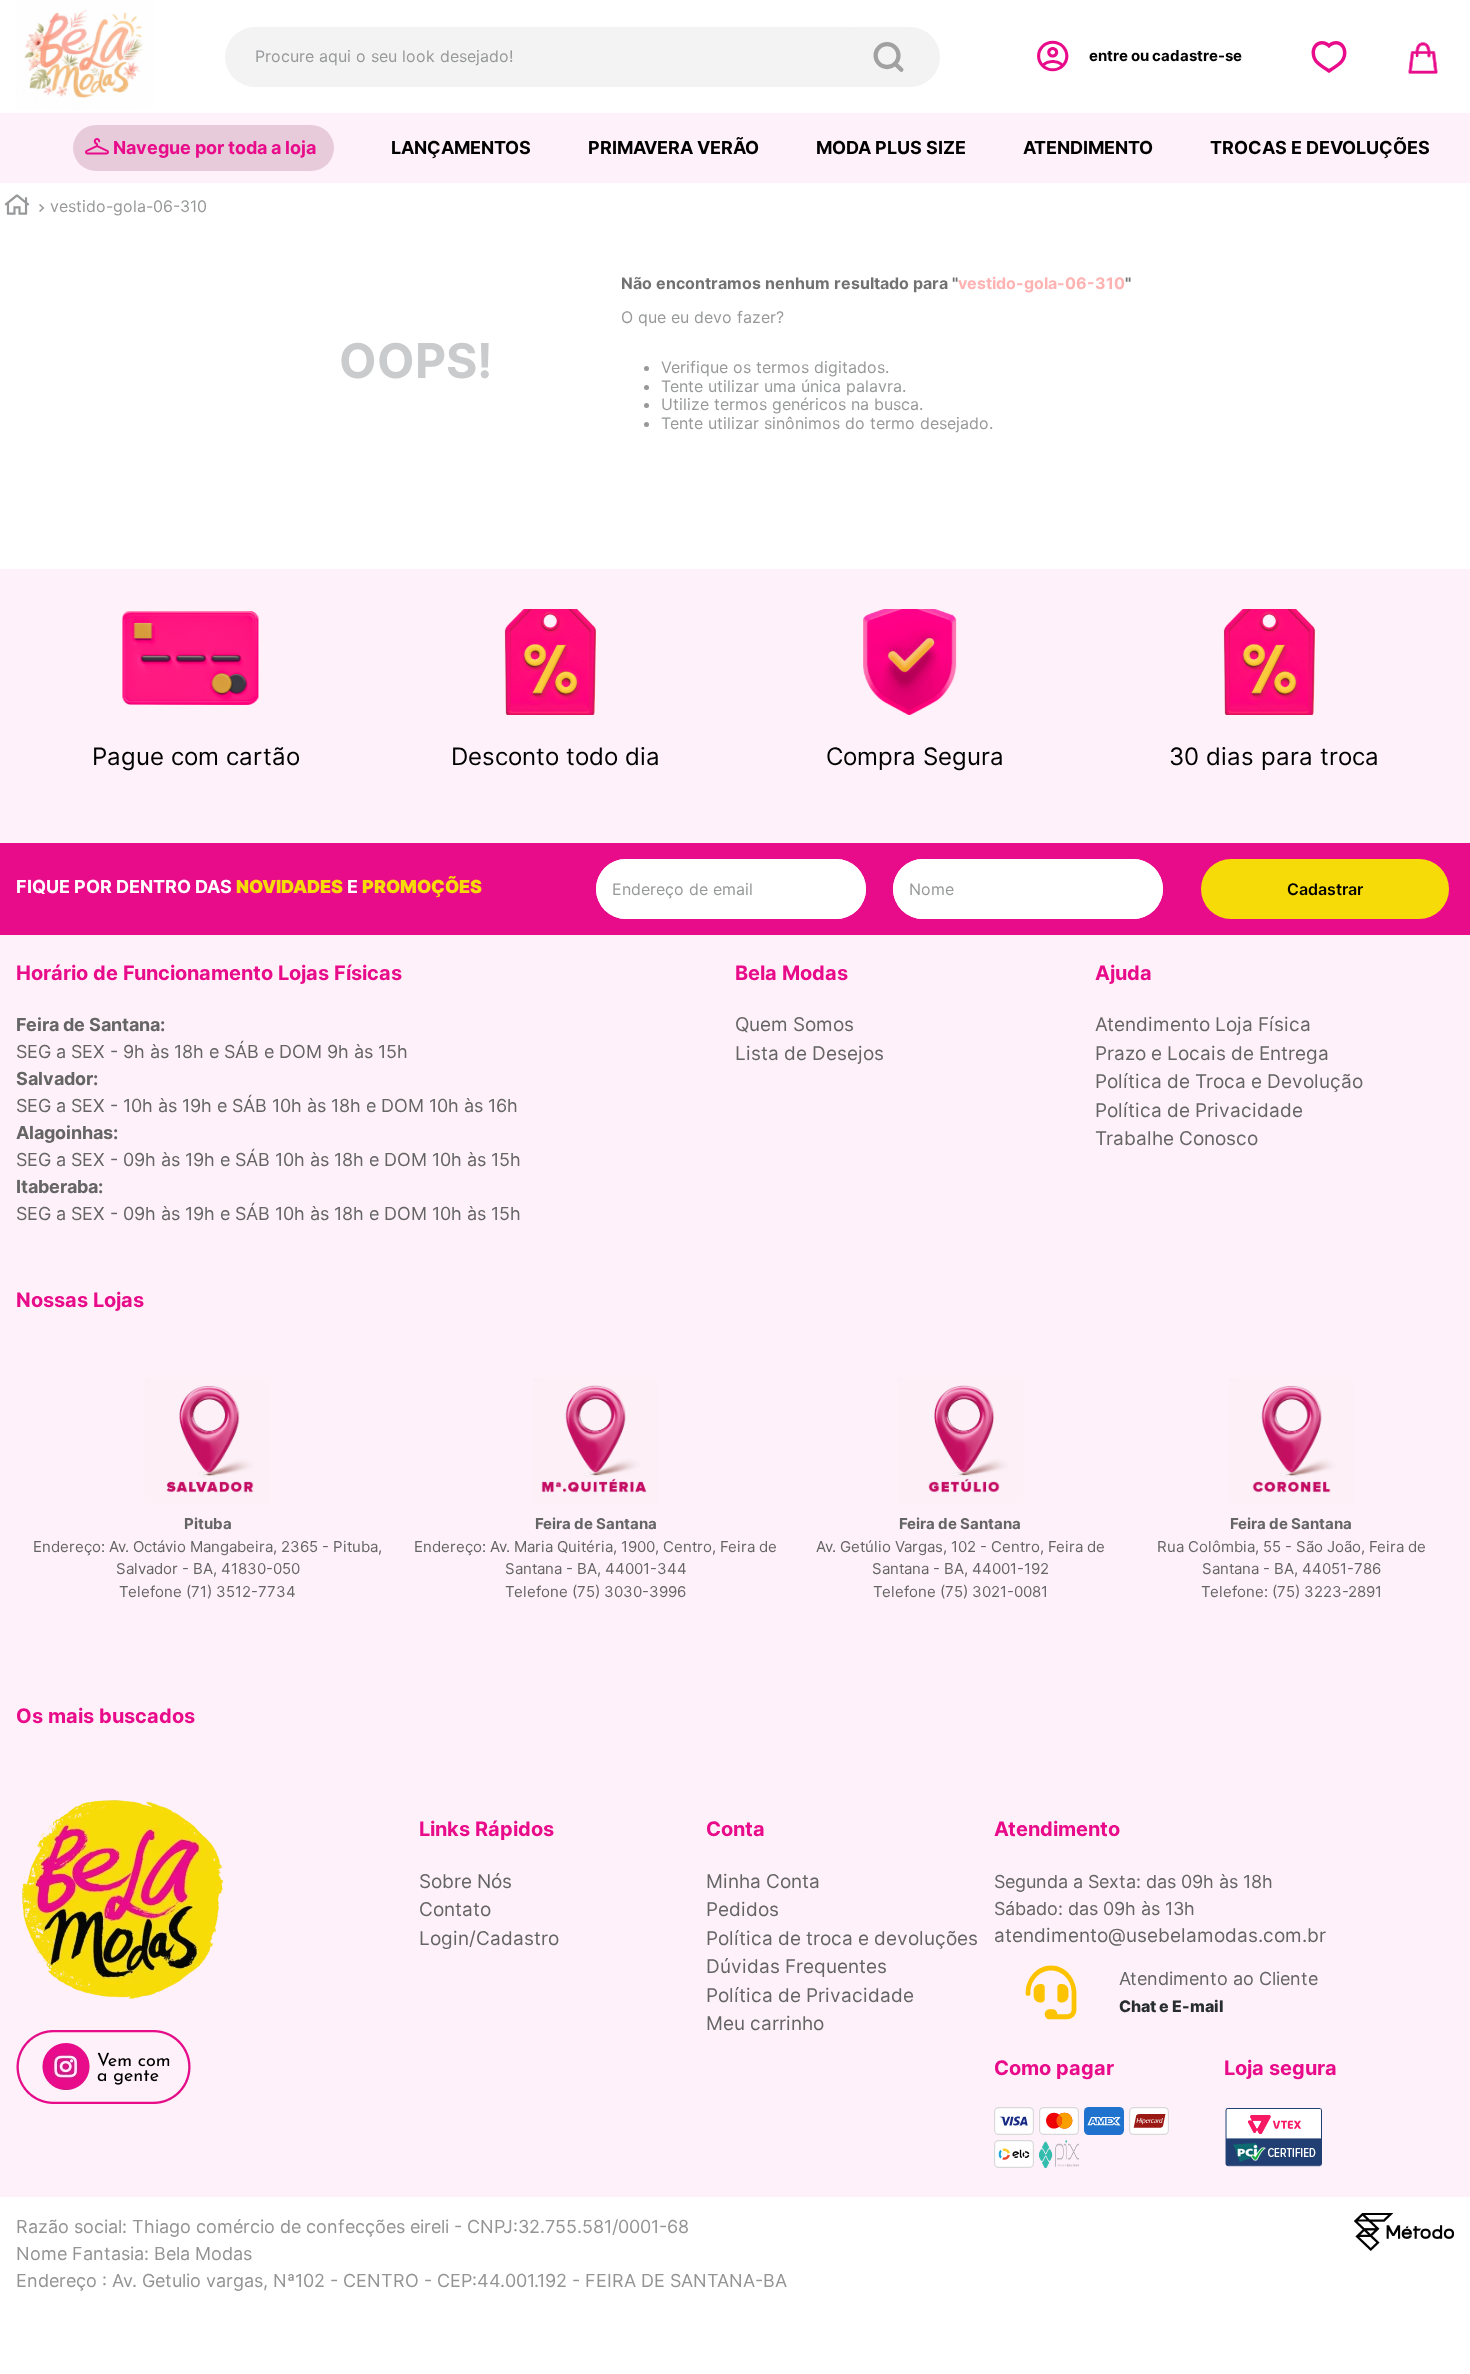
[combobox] (582, 57)
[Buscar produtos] (892, 57)
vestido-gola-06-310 (128, 206)
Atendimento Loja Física (1203, 1024)
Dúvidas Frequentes (796, 1966)
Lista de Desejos (809, 1053)
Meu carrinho (765, 2023)
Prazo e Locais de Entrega (1212, 1053)
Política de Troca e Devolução (1229, 1081)
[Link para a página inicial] (17, 207)
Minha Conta (763, 1881)
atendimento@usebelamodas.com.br (1160, 1935)
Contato (455, 1909)
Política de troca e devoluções (842, 1938)
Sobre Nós (465, 1881)
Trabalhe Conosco (1176, 1138)
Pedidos (742, 1909)
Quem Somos (794, 1024)
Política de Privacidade (1199, 1110)
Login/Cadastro (489, 1938)
